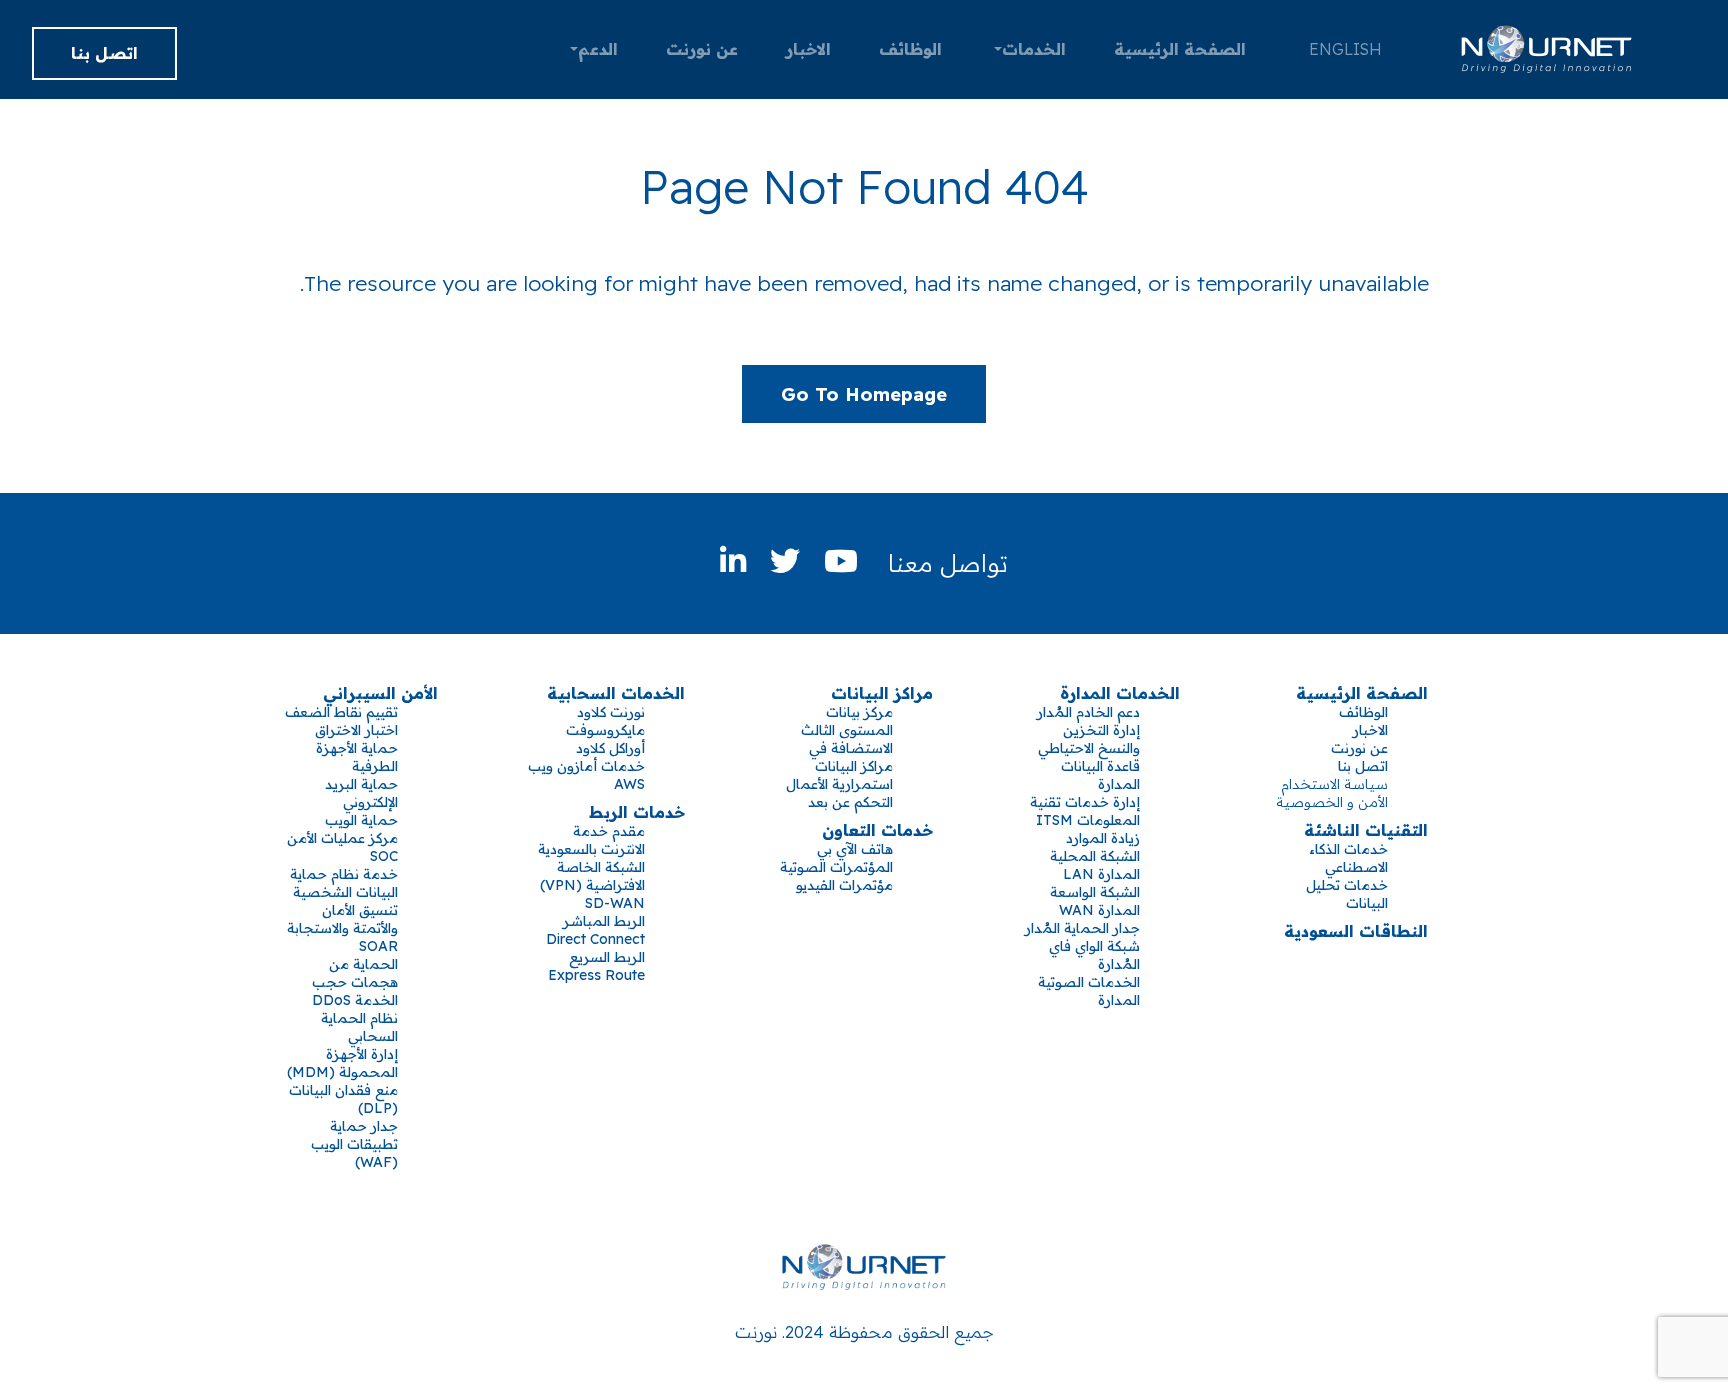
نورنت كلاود (611, 712)
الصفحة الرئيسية (1180, 49)
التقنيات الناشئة (1366, 830)
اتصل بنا (104, 53)
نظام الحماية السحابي (359, 1027)
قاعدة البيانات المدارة (1100, 775)
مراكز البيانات (882, 693)
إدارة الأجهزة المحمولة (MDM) (342, 1063)
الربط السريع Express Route (596, 966)
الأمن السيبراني (380, 693)
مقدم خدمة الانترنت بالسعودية (591, 840)
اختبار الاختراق (356, 730)
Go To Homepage (864, 394)
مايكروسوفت (605, 730)
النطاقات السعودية (1356, 931)
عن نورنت (702, 49)
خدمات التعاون (877, 830)
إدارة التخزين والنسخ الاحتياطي (1089, 739)
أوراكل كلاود (610, 748)
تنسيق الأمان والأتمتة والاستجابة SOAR (342, 928)
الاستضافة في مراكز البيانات (851, 757)
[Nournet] (1546, 49)
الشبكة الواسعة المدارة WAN (1095, 901)
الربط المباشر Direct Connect (595, 930)
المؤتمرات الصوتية (836, 867)
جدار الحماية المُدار (1082, 928)
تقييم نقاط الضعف (341, 712)
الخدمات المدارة (1120, 693)
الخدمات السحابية (616, 693)
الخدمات (1034, 49)
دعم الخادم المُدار (1088, 712)
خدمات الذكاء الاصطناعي (1348, 858)
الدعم (598, 49)
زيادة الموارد (1103, 838)
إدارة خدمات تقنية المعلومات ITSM (1085, 811)
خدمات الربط (637, 812)
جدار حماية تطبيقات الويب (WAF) (354, 1144)
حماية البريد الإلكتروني (361, 793)
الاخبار (808, 49)
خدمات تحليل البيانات (1347, 894)
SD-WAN (615, 903)
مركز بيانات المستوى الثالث (847, 721)
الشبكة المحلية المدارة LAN (1095, 865)
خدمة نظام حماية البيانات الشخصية (344, 883)
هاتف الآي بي (855, 849)
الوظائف (910, 49)
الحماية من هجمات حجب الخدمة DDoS (355, 982)
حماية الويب (361, 820)
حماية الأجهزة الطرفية (357, 757)
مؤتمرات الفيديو (844, 885)
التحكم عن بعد (850, 802)
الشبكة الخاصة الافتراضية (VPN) (592, 876)
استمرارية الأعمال (839, 784)
